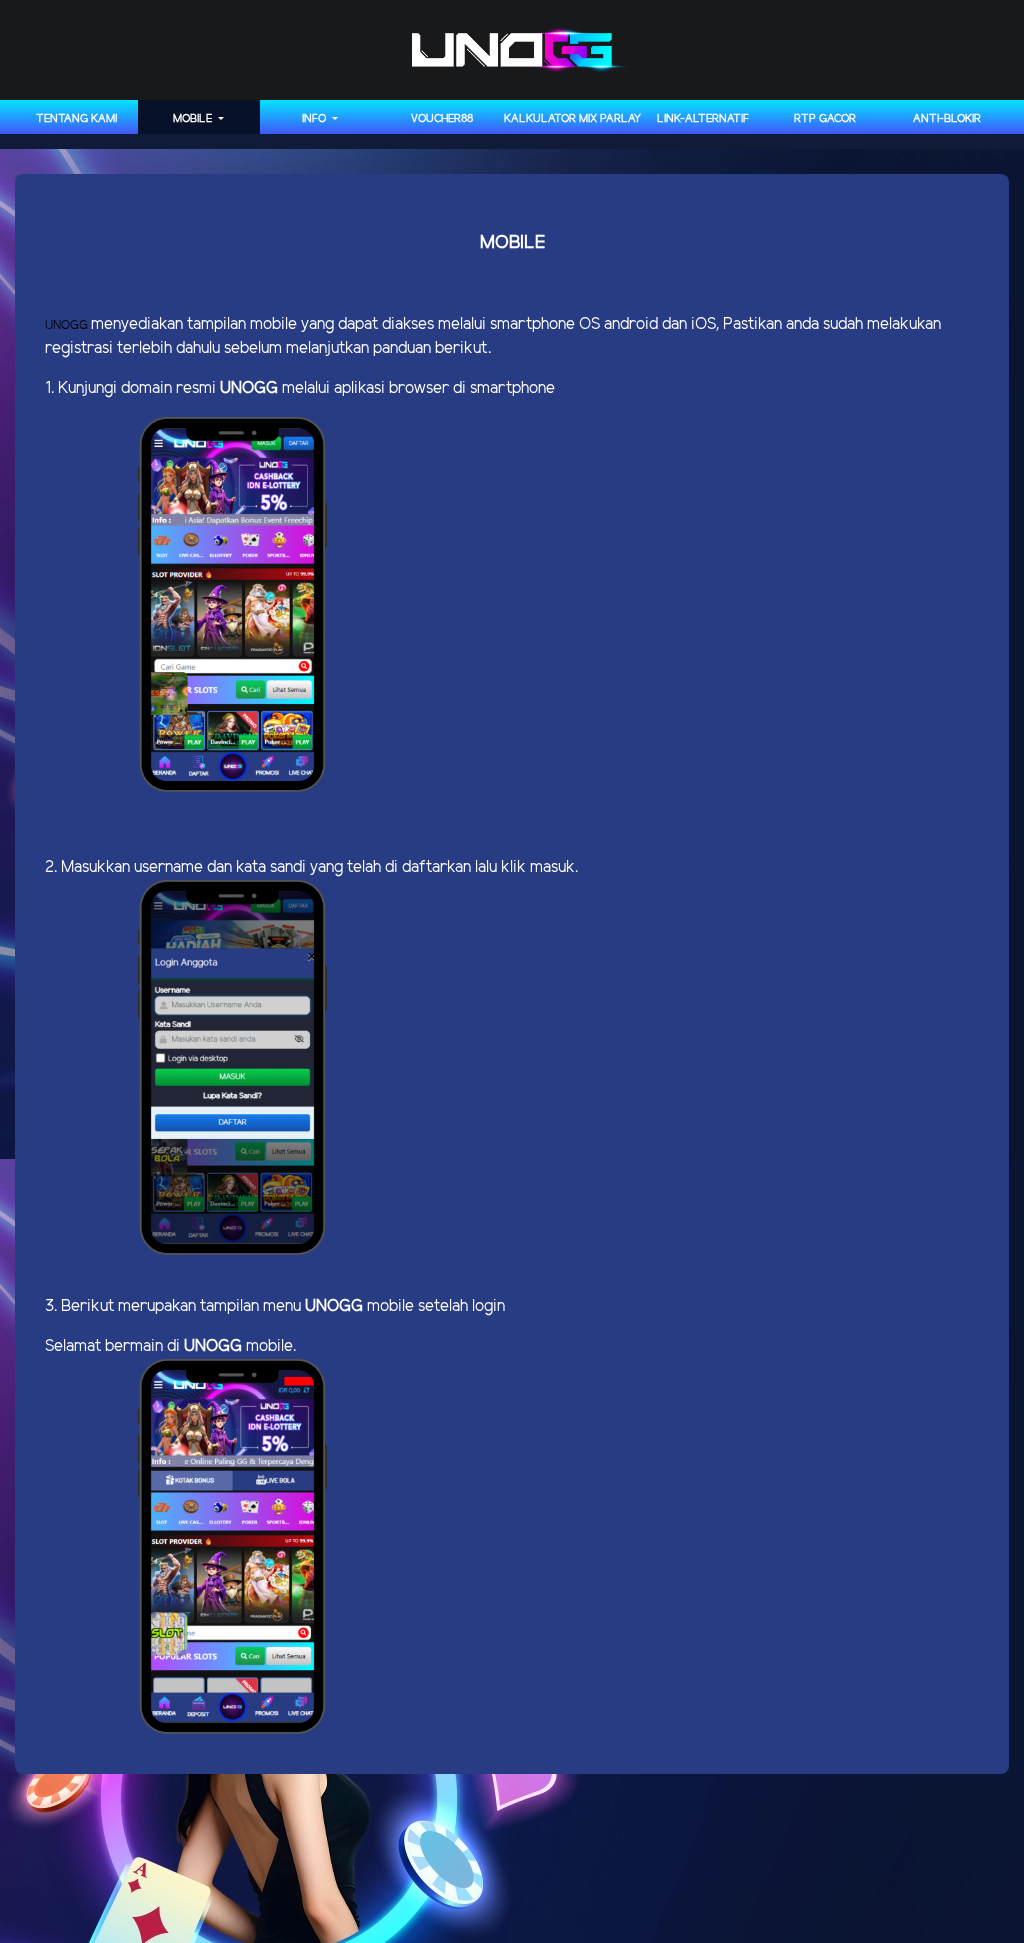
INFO (315, 119)
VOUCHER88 (442, 119)
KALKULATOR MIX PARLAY (572, 119)
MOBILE (194, 119)
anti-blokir (947, 119)
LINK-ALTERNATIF (703, 119)
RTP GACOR (825, 119)
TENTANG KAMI (76, 119)
